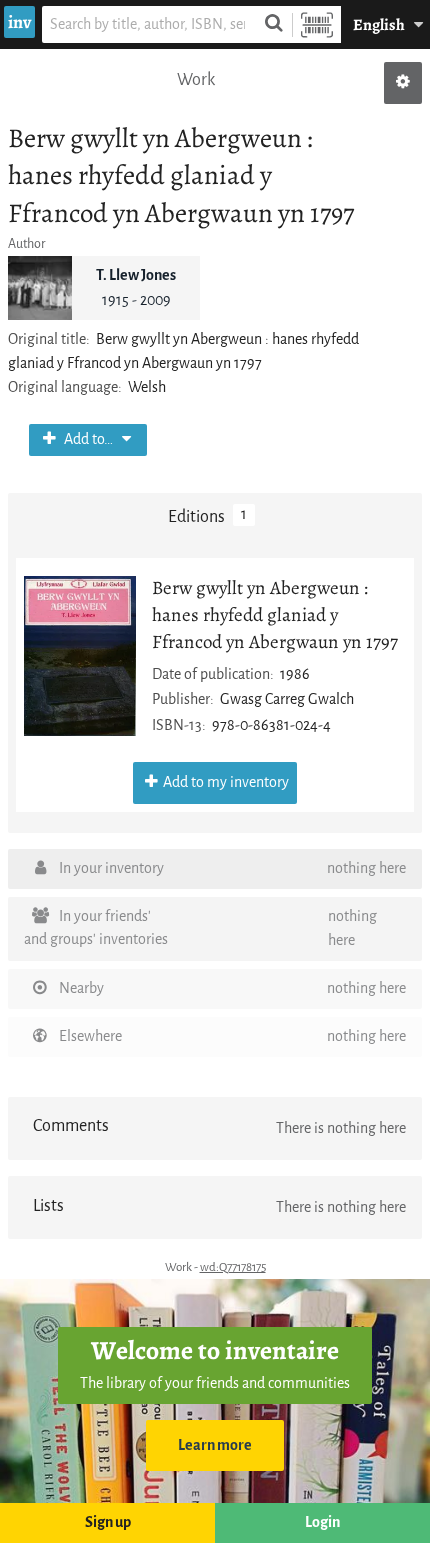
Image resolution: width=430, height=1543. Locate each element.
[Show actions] (403, 83)
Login (322, 1522)
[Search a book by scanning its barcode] (317, 24)
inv (19, 22)
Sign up (108, 1522)
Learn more (215, 1445)
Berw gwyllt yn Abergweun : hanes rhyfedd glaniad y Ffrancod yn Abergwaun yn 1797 (275, 614)
